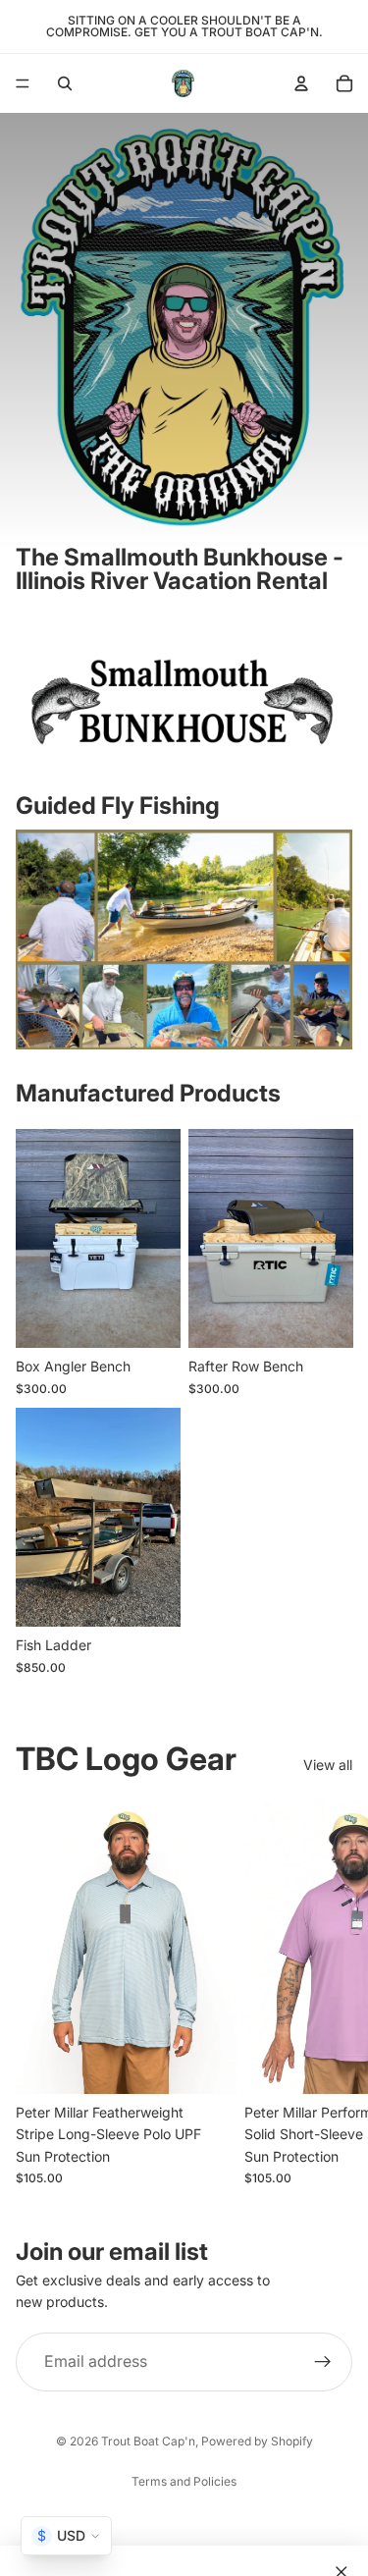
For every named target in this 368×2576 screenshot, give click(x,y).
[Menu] (23, 83)
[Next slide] (331, 1993)
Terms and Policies (184, 2481)
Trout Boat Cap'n (148, 2441)
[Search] (65, 83)
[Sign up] (323, 2362)
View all (328, 1765)
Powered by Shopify (257, 2441)
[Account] (301, 83)
